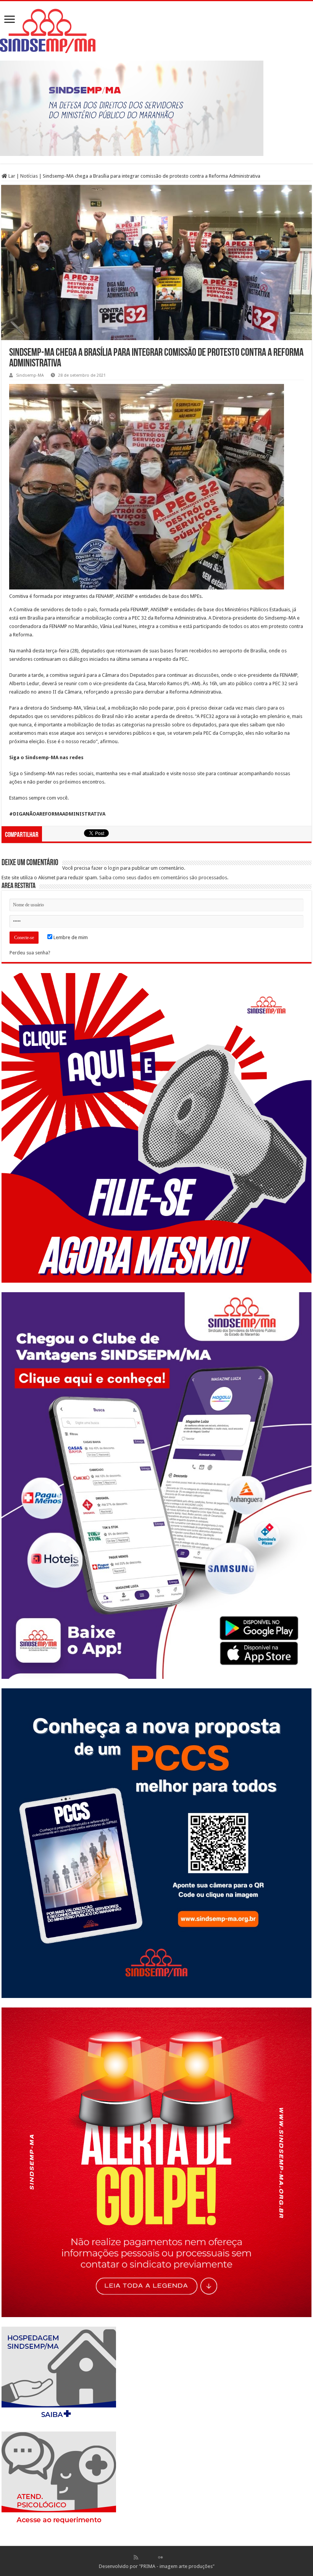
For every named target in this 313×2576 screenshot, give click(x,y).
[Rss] (136, 2557)
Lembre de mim (70, 937)
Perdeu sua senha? (30, 953)
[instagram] (177, 2557)
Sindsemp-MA (30, 375)
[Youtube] (168, 2557)
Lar (11, 176)
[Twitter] (152, 2557)
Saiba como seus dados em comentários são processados (163, 878)
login (114, 868)
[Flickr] (160, 2557)
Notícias (29, 176)
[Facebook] (144, 2557)
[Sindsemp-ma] (156, 31)
